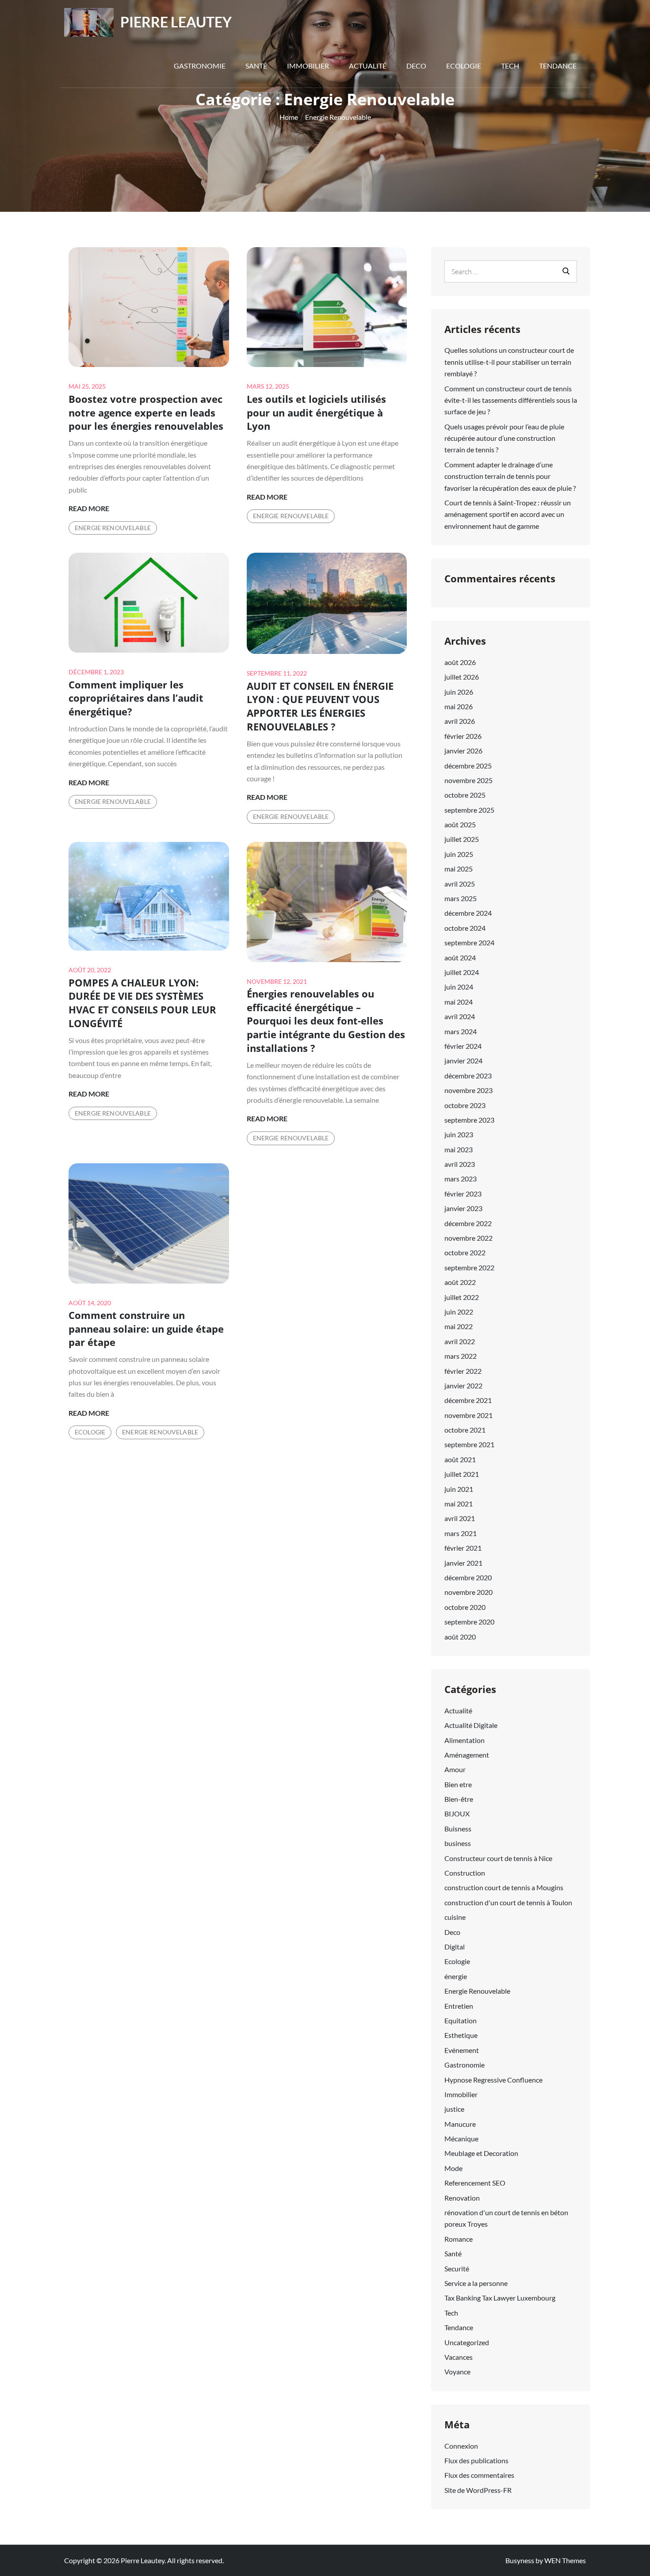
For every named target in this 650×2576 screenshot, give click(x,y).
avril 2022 (460, 1341)
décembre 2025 (468, 766)
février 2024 (463, 1046)
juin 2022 (459, 1312)
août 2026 (460, 662)
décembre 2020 (468, 1577)
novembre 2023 (468, 1090)
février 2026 (463, 736)
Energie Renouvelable (113, 528)
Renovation (462, 2198)
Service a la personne (476, 2283)
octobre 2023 (465, 1105)
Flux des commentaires (479, 2475)
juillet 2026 (462, 677)
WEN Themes (565, 2560)
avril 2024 (460, 1016)
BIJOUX (457, 1814)
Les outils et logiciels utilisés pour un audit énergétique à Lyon (316, 413)
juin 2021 (459, 1489)
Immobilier (308, 66)
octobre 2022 (465, 1252)
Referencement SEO (475, 2183)
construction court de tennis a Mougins (504, 1887)
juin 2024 (459, 987)
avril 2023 (460, 1164)
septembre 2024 (469, 942)
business (458, 1843)
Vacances (459, 2357)
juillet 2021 (462, 1474)
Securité (457, 2268)
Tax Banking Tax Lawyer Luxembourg (500, 2298)
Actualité (368, 66)
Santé (256, 66)
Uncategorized (467, 2342)
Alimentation (465, 1740)
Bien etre (458, 1784)
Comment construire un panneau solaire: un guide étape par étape (146, 1329)
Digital (455, 1947)
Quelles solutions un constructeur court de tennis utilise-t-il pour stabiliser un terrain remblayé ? (509, 362)
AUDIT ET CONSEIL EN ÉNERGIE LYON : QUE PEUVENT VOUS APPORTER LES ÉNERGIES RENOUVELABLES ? (320, 706)
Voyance (457, 2372)
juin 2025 (459, 854)
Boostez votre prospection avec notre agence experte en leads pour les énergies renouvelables (146, 413)
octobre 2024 (465, 928)
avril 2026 (460, 721)
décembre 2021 (468, 1400)
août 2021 (460, 1459)
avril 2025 (460, 884)
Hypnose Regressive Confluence (493, 2080)
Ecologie (464, 66)
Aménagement (467, 1755)
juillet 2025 (462, 839)
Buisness (458, 1829)
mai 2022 (459, 1326)
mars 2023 (461, 1179)
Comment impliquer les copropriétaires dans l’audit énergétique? (136, 698)
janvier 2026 (463, 751)
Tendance (558, 66)
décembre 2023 (468, 1076)
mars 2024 (461, 1031)
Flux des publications (476, 2460)
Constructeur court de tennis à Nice (498, 1858)
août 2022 (460, 1282)
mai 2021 (459, 1504)
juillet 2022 (462, 1297)
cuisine (455, 1917)
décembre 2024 (468, 913)
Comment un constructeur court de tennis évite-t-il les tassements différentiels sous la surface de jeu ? (511, 400)
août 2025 (460, 824)
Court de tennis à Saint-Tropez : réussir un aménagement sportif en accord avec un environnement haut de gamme (508, 514)
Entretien (459, 2006)
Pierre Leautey (176, 22)
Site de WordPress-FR (478, 2490)
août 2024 (460, 957)
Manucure (460, 2124)
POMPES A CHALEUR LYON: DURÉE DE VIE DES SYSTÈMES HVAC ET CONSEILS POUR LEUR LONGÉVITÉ (142, 1003)
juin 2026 (459, 692)
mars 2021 (461, 1533)
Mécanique (461, 2138)
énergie (456, 1976)
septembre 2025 (469, 810)
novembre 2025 (468, 780)
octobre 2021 (465, 1430)
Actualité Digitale (471, 1725)
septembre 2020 (469, 1622)
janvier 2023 (463, 1208)
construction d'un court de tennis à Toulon (508, 1902)
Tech (510, 66)
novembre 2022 (468, 1238)
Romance (459, 2239)
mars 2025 (461, 898)
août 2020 (460, 1637)
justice (454, 2109)
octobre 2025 (465, 795)
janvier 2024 (463, 1061)
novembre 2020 (468, 1592)
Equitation (461, 2020)
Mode (453, 2168)
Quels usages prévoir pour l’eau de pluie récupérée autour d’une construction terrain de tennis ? (504, 438)
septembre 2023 (469, 1120)
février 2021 (463, 1548)
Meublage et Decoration (481, 2153)
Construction (465, 1873)
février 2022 (463, 1371)
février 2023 (463, 1194)
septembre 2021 (469, 1444)
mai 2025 (459, 869)
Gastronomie (200, 66)
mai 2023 (459, 1149)
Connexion (461, 2446)
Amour (455, 1769)
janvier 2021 (463, 1563)
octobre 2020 (465, 1607)
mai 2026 (459, 706)
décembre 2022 (468, 1223)
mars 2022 (461, 1356)
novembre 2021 (468, 1415)
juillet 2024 (462, 972)
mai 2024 (459, 1002)
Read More (89, 509)
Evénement (462, 2050)
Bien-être (459, 1799)
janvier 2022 (463, 1385)
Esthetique (461, 2035)
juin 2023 (459, 1134)
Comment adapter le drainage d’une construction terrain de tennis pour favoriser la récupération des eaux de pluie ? (510, 476)
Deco (416, 66)
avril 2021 (460, 1518)
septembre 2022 (469, 1267)
